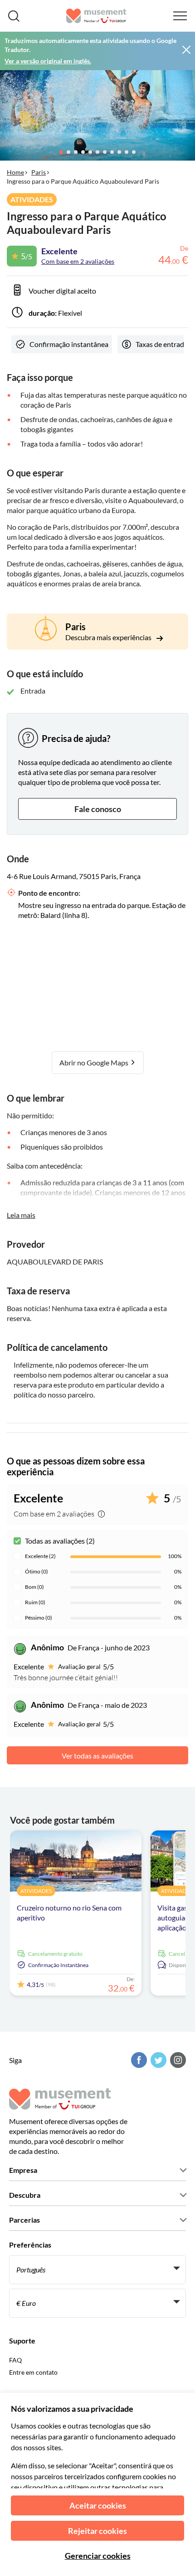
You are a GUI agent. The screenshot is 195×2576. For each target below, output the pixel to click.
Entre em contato (33, 2372)
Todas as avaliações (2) (60, 1541)
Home (15, 172)
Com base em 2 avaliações (78, 261)
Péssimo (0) (39, 1618)
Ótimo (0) (37, 1571)
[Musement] (96, 16)
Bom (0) (34, 1587)
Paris (39, 172)
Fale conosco (98, 809)
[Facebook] (138, 2060)
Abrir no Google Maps (95, 1062)
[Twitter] (157, 2060)
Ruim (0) (35, 1602)
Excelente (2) (40, 1556)
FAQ (15, 2360)
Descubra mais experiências (109, 637)
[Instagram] (177, 2060)
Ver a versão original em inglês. (48, 61)
